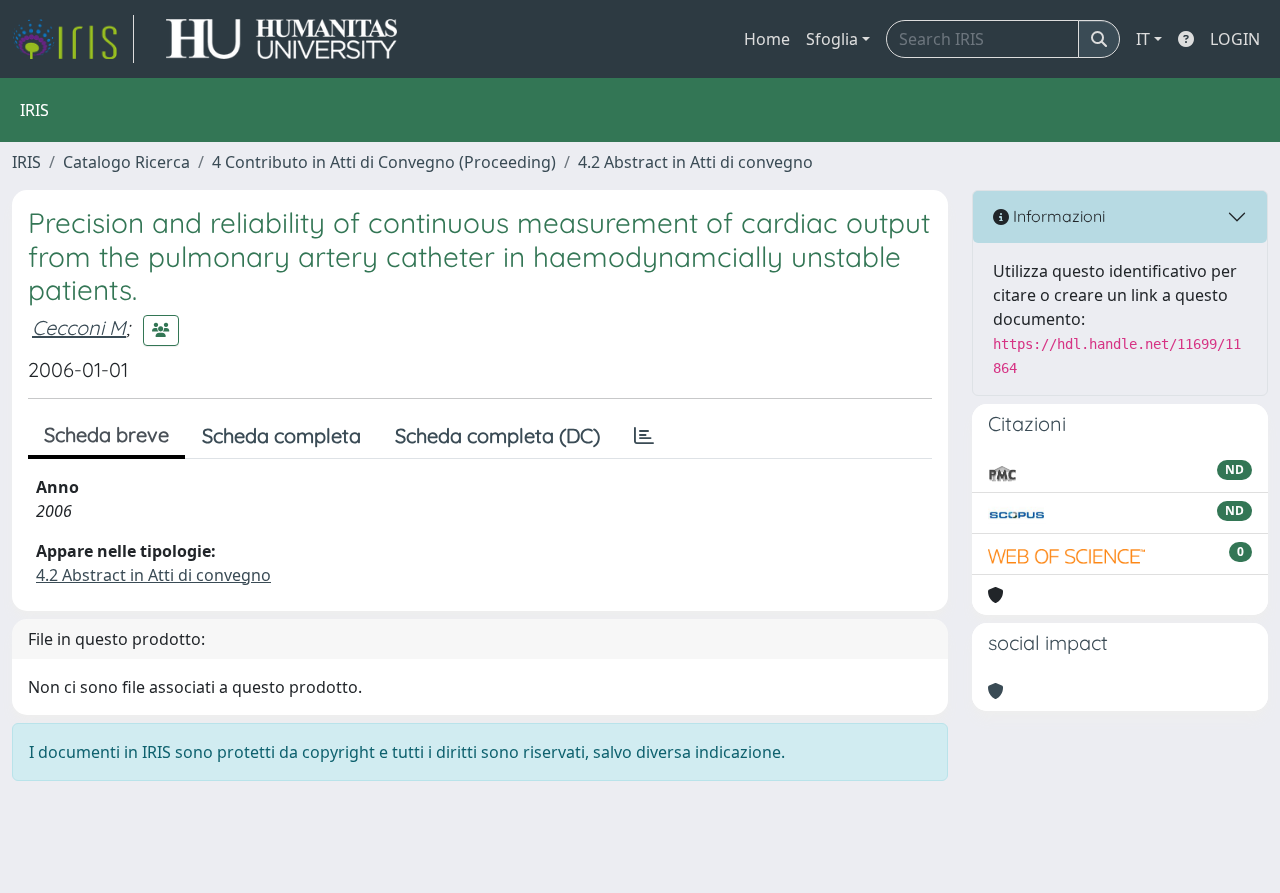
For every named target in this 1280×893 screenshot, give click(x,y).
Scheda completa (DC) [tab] (497, 435)
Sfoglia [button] (832, 39)
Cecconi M (79, 327)
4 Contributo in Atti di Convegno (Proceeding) (384, 162)
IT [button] (1143, 39)
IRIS (26, 162)
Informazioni (1057, 216)
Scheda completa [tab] (281, 435)
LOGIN (1235, 39)
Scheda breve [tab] (106, 434)
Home (767, 39)
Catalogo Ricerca (126, 162)
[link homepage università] (281, 39)
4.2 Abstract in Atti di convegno (695, 162)
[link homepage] (73, 39)
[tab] (644, 436)
